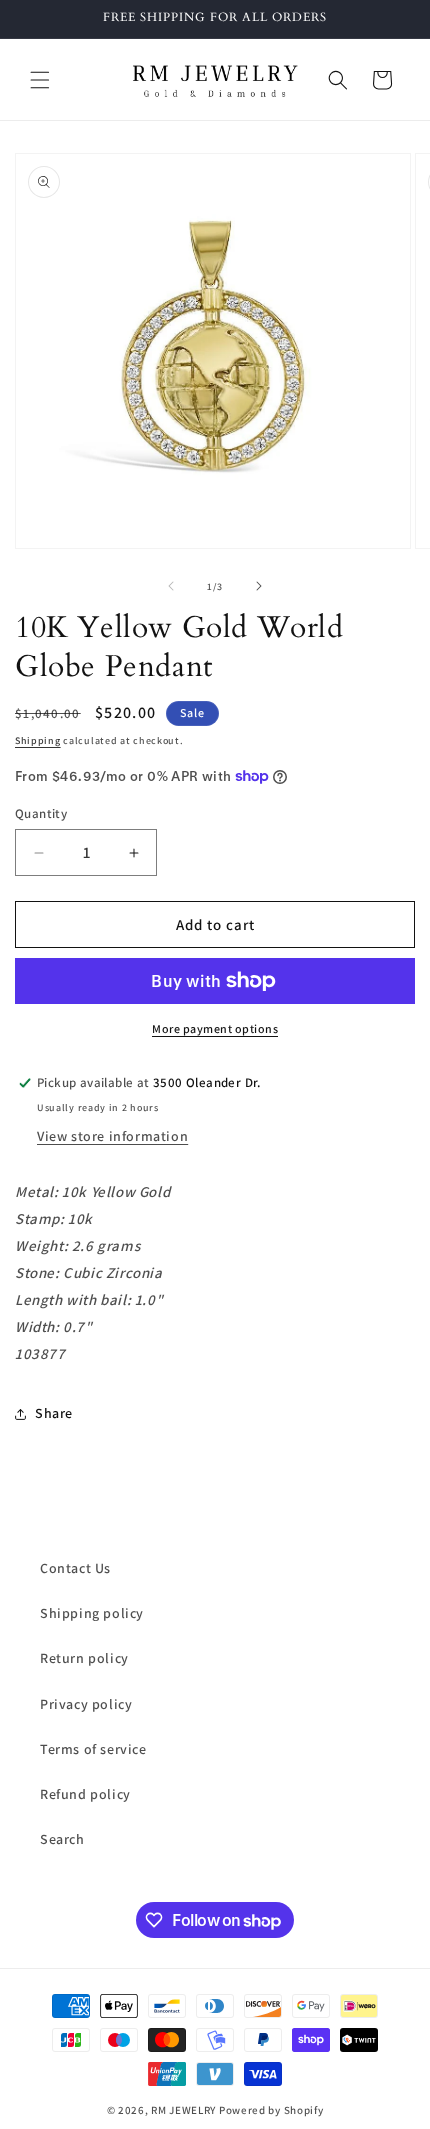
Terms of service (93, 1749)
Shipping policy (92, 1613)
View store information (112, 1136)
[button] (40, 80)
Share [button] (54, 1413)
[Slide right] (259, 586)
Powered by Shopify (271, 2110)
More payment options (215, 1028)
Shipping (38, 740)
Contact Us (75, 1568)
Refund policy (85, 1794)
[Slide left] (171, 586)
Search (62, 1839)
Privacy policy (86, 1704)
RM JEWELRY (185, 2110)
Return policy (84, 1658)
